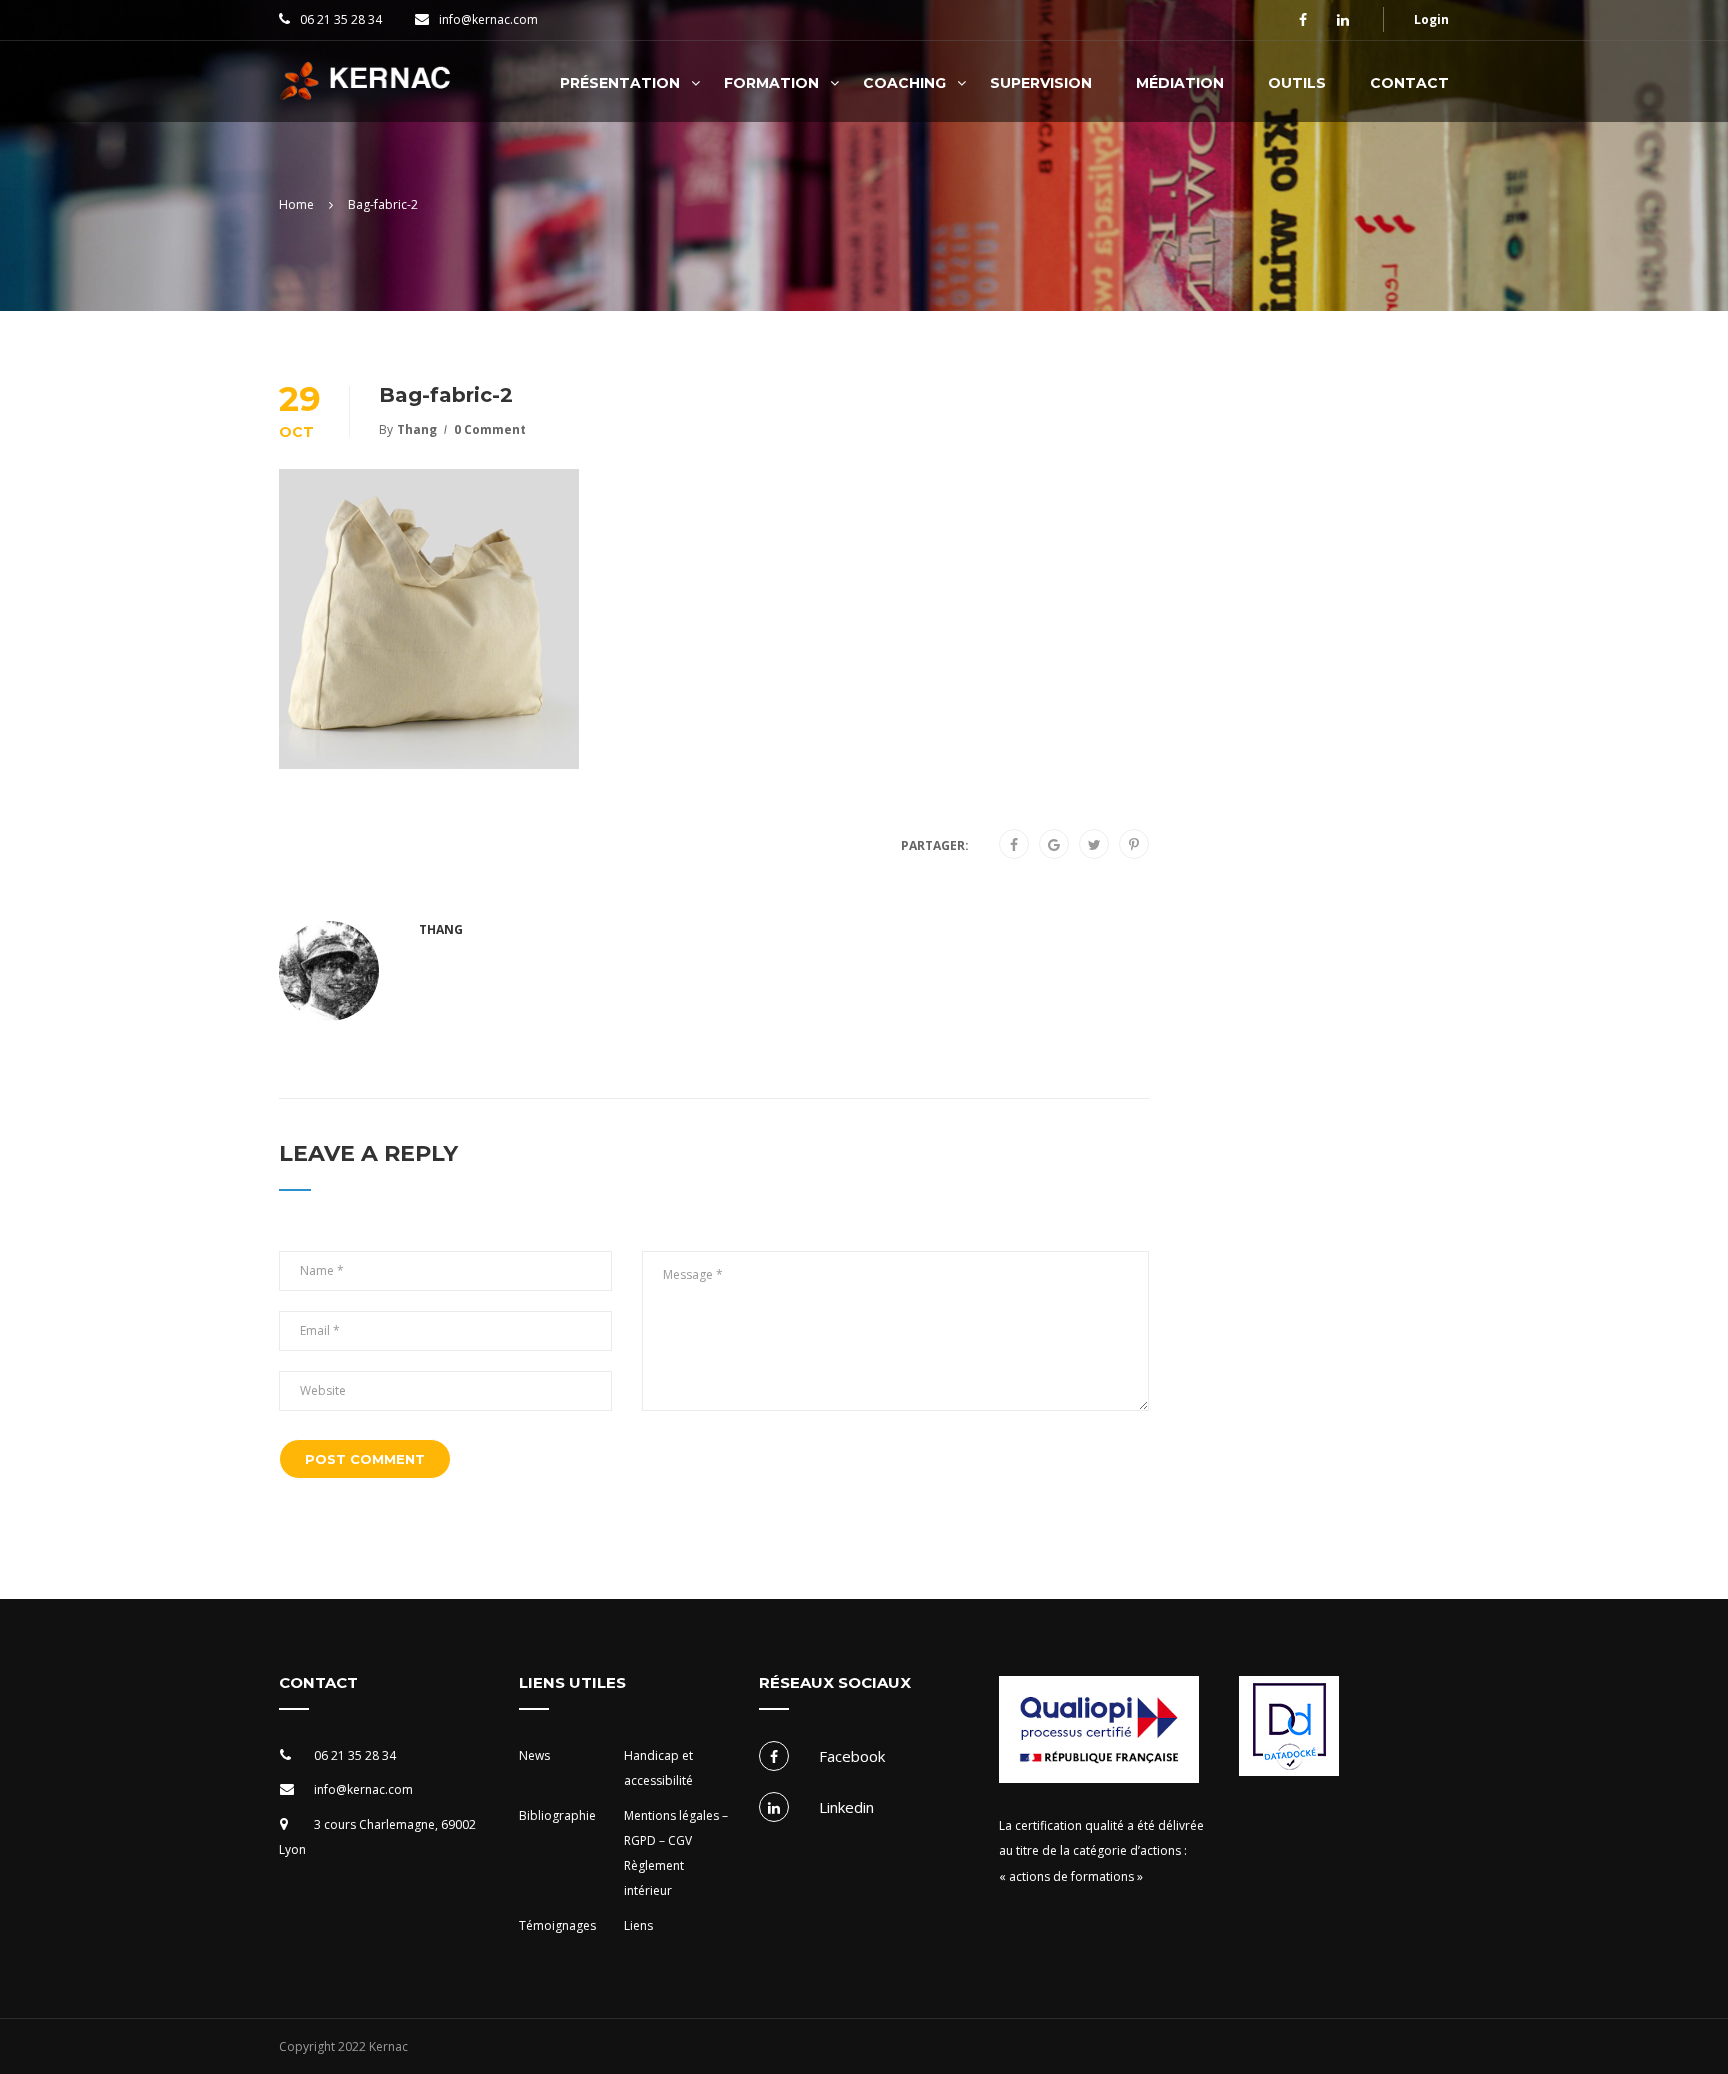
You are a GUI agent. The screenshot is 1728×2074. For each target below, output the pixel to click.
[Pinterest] (1134, 845)
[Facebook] (1014, 845)
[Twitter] (1094, 845)
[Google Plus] (1054, 845)
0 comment (490, 429)
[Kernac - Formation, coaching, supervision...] (370, 91)
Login (1431, 19)
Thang (417, 429)
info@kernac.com (488, 19)
